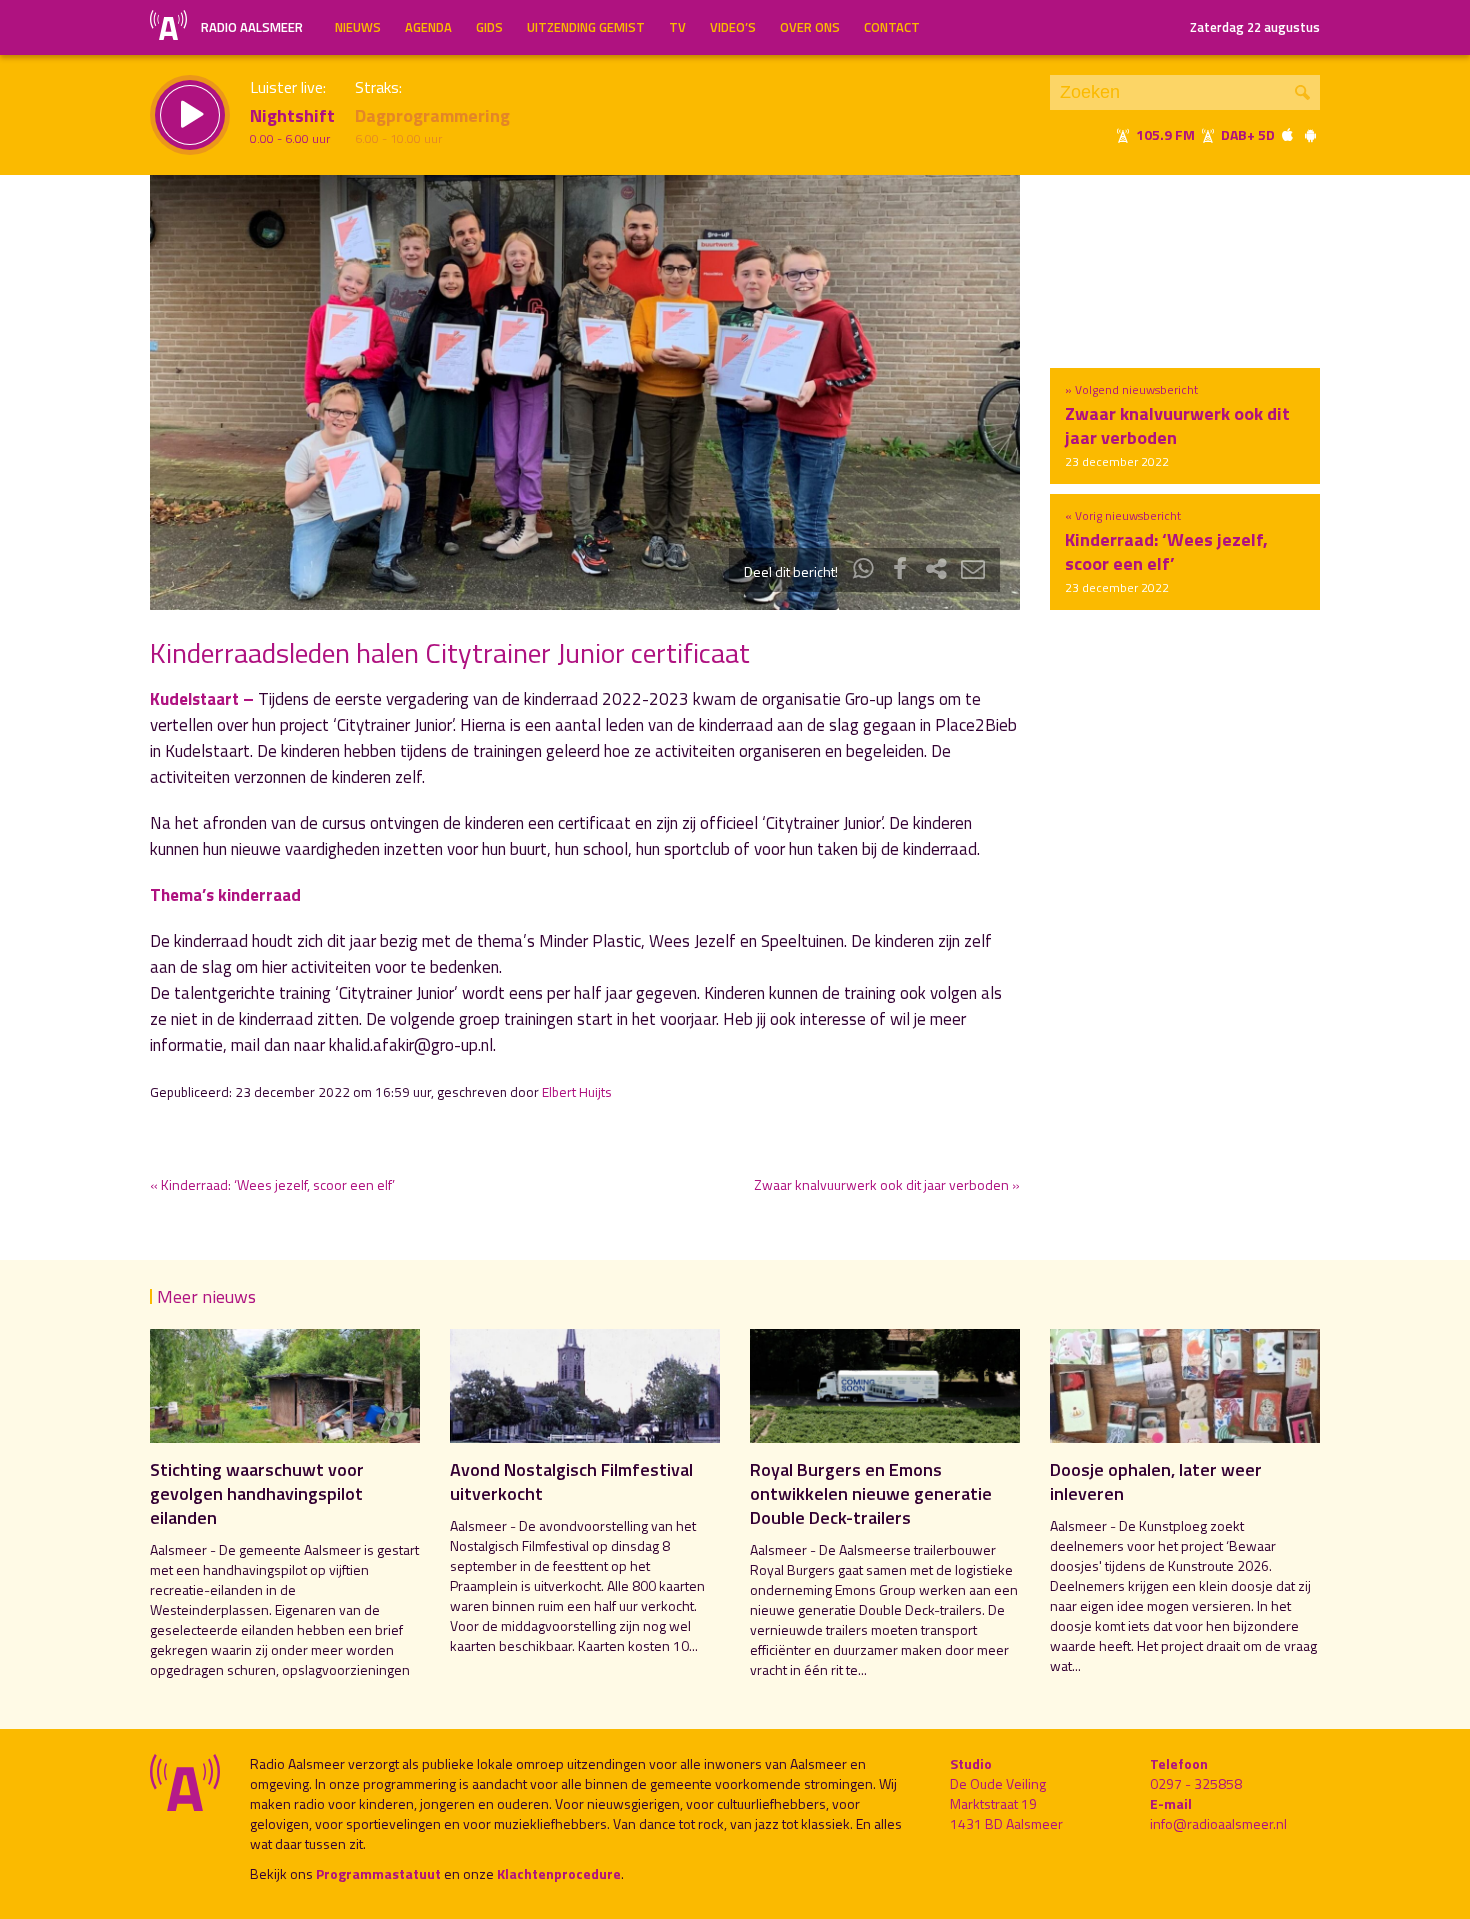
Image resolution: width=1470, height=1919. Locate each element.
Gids (489, 27)
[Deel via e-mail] (973, 571)
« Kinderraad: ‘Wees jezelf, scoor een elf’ (272, 1184)
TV (677, 27)
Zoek (1302, 92)
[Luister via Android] (1310, 134)
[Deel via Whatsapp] (864, 571)
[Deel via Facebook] (900, 571)
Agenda (428, 27)
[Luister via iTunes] (1288, 134)
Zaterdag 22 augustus (1255, 27)
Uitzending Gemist (586, 27)
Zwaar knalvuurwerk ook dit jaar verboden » (887, 1184)
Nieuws (358, 27)
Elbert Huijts (577, 1092)
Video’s (733, 27)
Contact (892, 27)
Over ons (810, 27)
